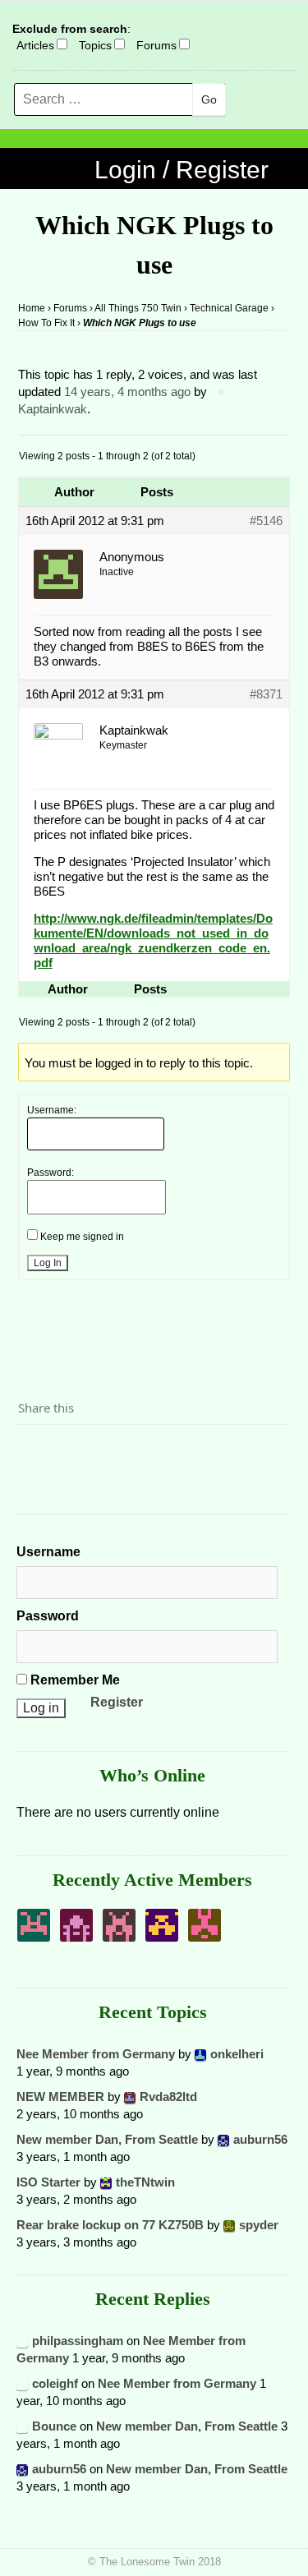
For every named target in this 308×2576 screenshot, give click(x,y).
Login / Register (182, 170)
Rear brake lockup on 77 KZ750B (110, 2225)
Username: (52, 1110)
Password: (51, 1173)
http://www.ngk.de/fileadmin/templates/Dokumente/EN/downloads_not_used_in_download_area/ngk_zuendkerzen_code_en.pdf (153, 940)
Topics (95, 45)
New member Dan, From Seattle (107, 2139)
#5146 (266, 521)
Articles (35, 45)
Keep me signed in (82, 1237)
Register (117, 1702)
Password (48, 1616)
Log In (48, 1263)
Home (32, 308)
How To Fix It (46, 323)
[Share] (35, 1453)
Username (48, 1552)
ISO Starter (48, 2182)
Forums (156, 45)
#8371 (266, 694)
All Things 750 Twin (138, 308)
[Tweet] (70, 1453)
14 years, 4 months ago (127, 392)
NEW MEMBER (60, 2097)
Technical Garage (229, 308)
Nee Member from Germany (96, 2054)
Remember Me (74, 1680)
